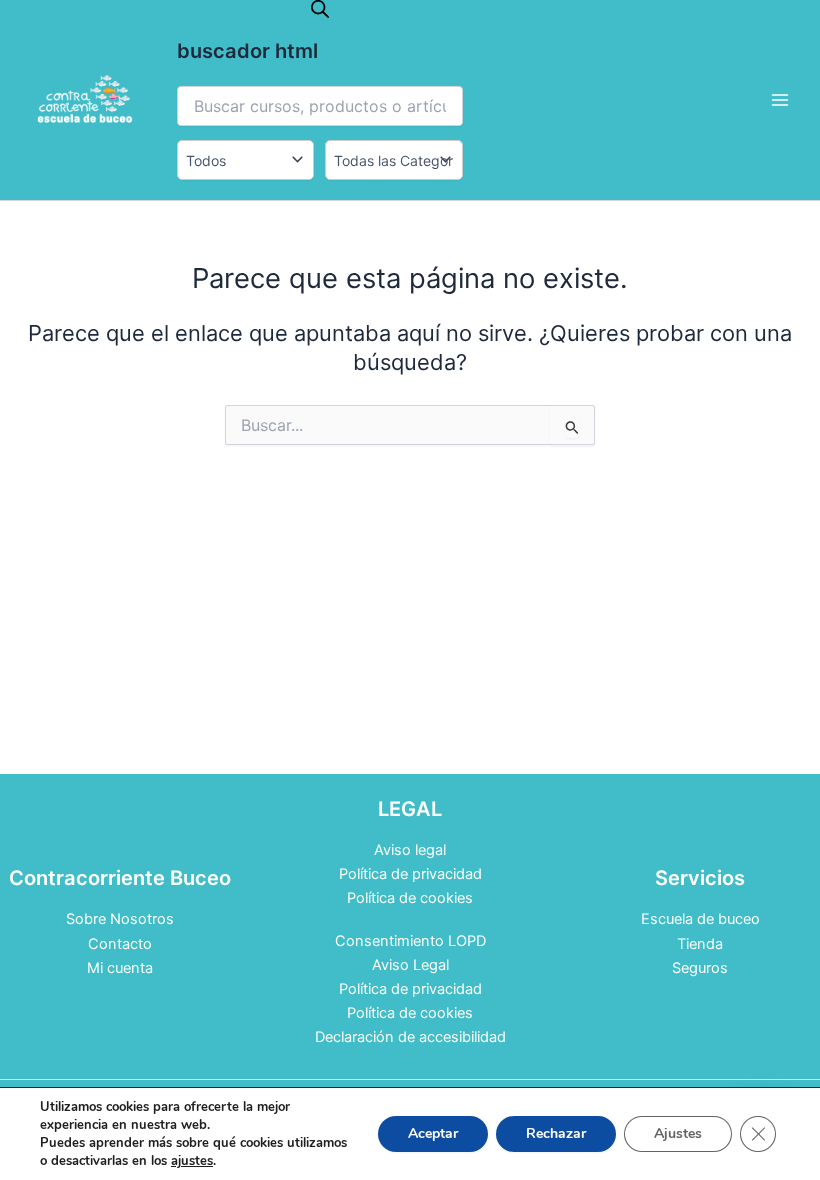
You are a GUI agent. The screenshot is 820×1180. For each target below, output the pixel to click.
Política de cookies (410, 898)
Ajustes (678, 1133)
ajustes (192, 1161)
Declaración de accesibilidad (410, 1037)
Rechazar (556, 1133)
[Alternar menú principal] (780, 100)
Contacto (120, 944)
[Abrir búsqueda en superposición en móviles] (320, 9)
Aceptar (433, 1133)
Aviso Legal (410, 965)
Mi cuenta (120, 968)
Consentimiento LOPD (410, 941)
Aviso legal (410, 850)
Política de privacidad (410, 874)
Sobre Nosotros (120, 919)
